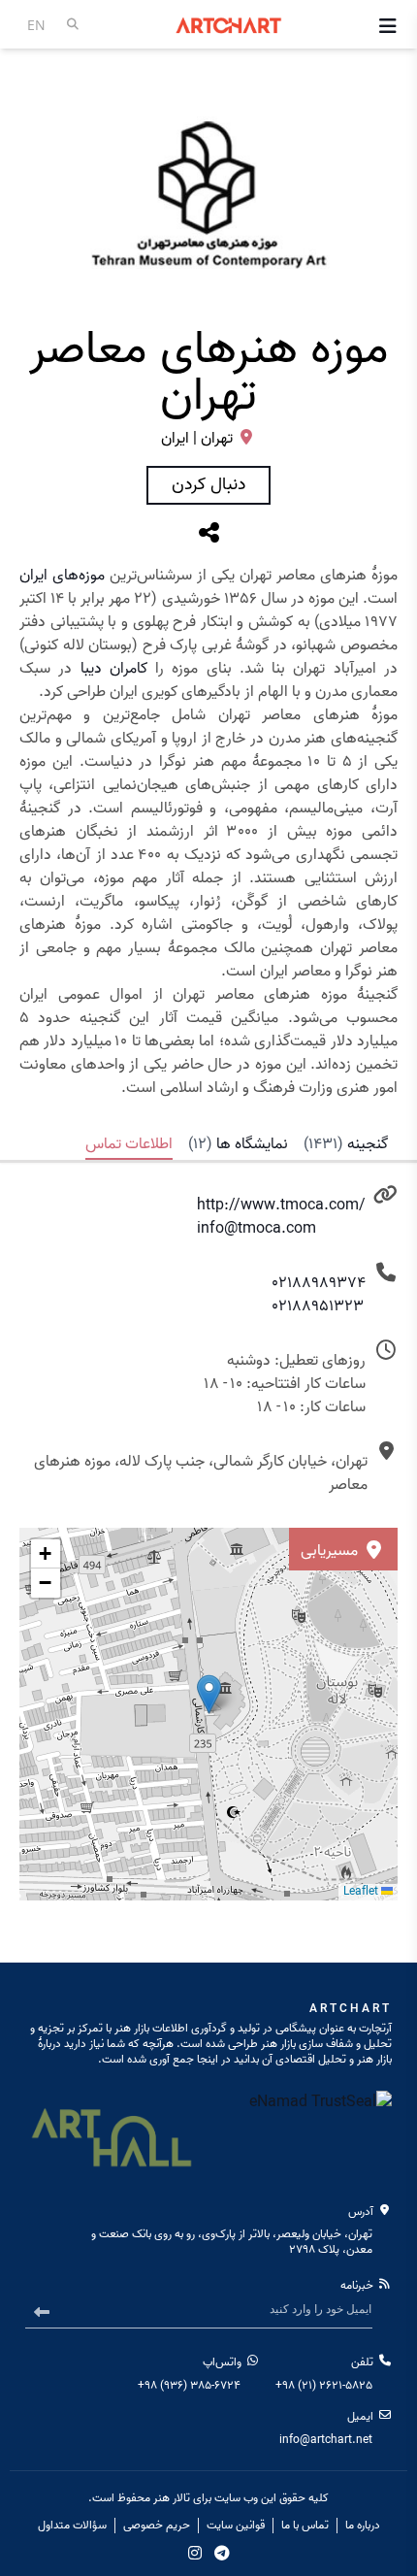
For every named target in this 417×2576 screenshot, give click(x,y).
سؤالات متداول (72, 2526)
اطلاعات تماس (129, 1144)
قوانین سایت (236, 2526)
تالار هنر (172, 2498)
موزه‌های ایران (62, 576)
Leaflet (362, 1891)
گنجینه (346, 1144)
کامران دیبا (114, 669)
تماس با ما (305, 2526)
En (36, 25)
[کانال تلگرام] (222, 2553)
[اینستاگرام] (195, 2553)
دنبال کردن (208, 485)
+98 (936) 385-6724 (189, 2385)
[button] (46, 1554)
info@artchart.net (326, 2440)
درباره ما (363, 2526)
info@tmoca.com (257, 1229)
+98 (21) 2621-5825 (324, 2385)
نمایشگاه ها (238, 1144)
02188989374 (319, 1283)
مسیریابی (331, 1551)
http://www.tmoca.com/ (281, 1205)
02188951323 (318, 1306)
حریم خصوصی (157, 2526)
